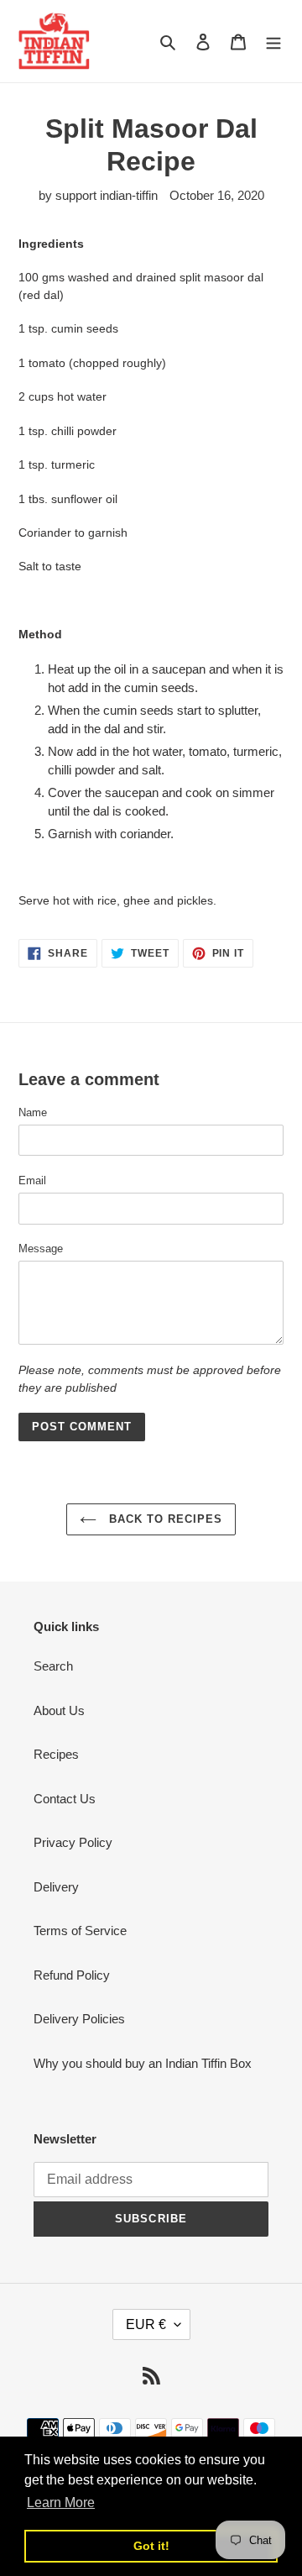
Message (41, 1249)
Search (53, 1666)
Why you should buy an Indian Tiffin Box (143, 2063)
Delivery (56, 1887)
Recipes (56, 1754)
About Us (59, 1710)
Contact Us (65, 1799)
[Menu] (273, 42)
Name (33, 1112)
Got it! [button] (151, 2546)
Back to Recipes (164, 1519)
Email (32, 1180)
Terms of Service (80, 1931)
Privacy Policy (73, 1842)
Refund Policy (72, 1975)
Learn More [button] (61, 2503)
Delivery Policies (79, 2019)
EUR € (146, 2324)
